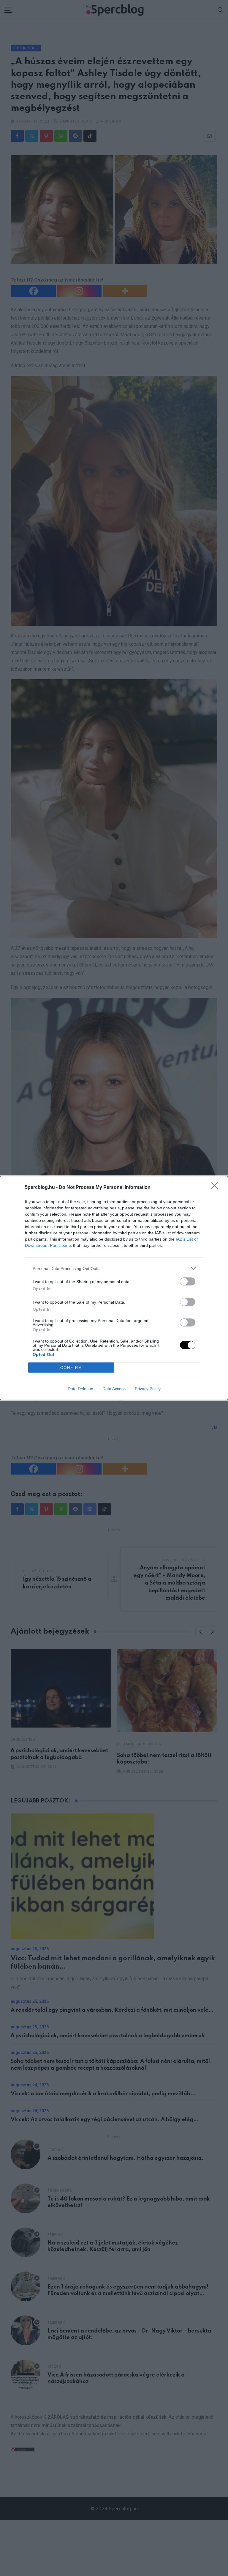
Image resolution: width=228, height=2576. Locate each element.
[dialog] (114, 1288)
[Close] (216, 1188)
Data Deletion (80, 1389)
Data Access (114, 1389)
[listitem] (114, 1268)
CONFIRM (71, 1368)
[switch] (188, 1281)
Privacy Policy (148, 1389)
